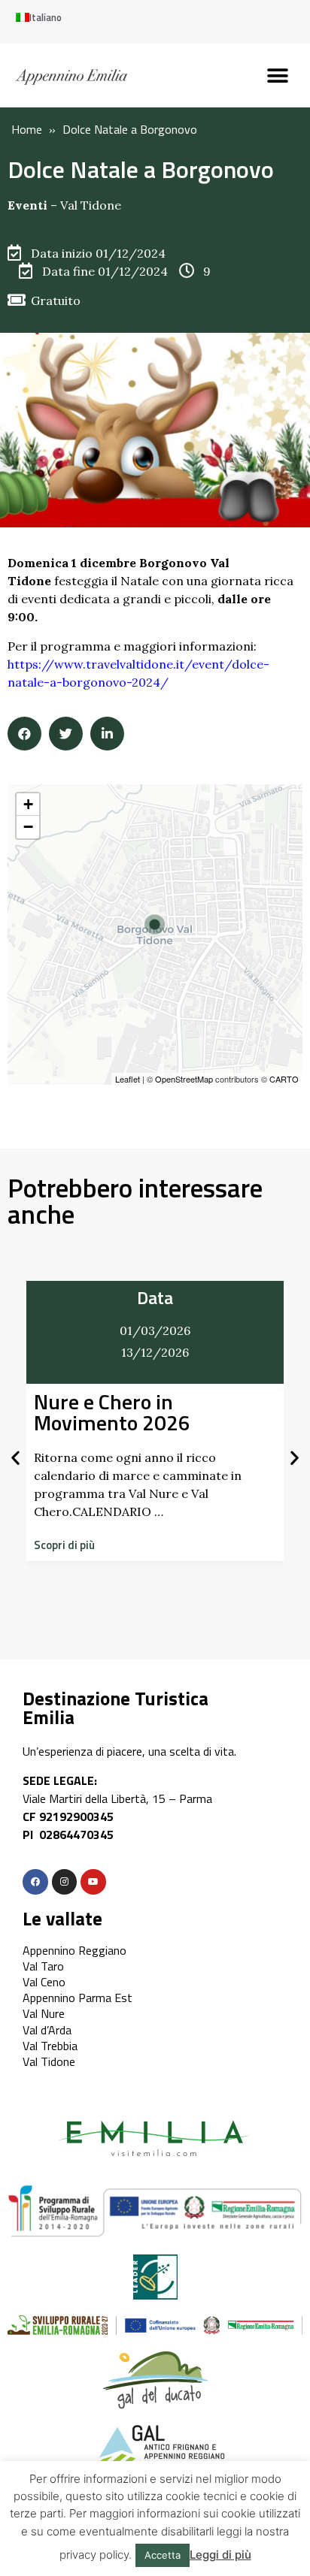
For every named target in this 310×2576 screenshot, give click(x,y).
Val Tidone (91, 205)
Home (27, 129)
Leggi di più (220, 2555)
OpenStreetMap (184, 1079)
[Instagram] (65, 1882)
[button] (278, 75)
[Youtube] (93, 1882)
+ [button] (28, 804)
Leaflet (128, 1079)
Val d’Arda (47, 2030)
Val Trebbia (50, 2046)
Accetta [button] (163, 2555)
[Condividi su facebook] (24, 734)
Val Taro (43, 1966)
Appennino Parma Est (77, 1998)
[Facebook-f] (35, 1882)
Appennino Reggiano (74, 1950)
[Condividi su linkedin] (107, 734)
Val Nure (44, 2013)
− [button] (28, 827)
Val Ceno (44, 1982)
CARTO (284, 1079)
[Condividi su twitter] (66, 734)
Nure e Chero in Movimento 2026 (112, 1412)
